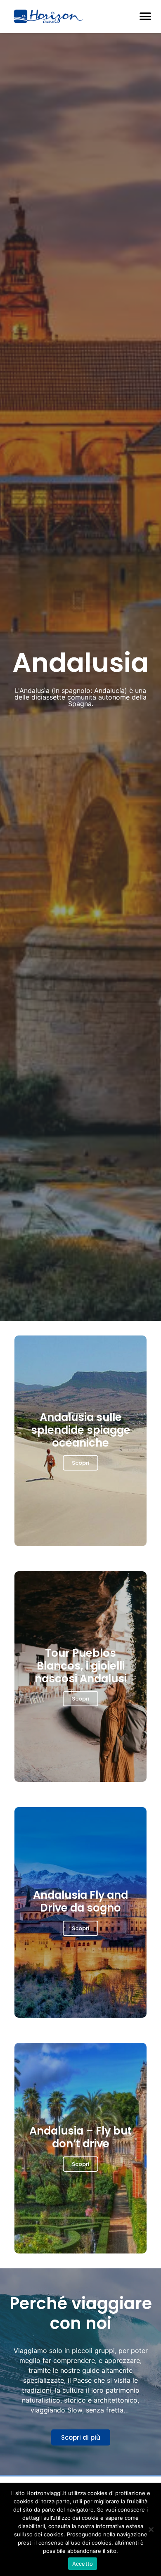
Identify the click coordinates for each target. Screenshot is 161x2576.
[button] (145, 17)
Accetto (83, 2564)
